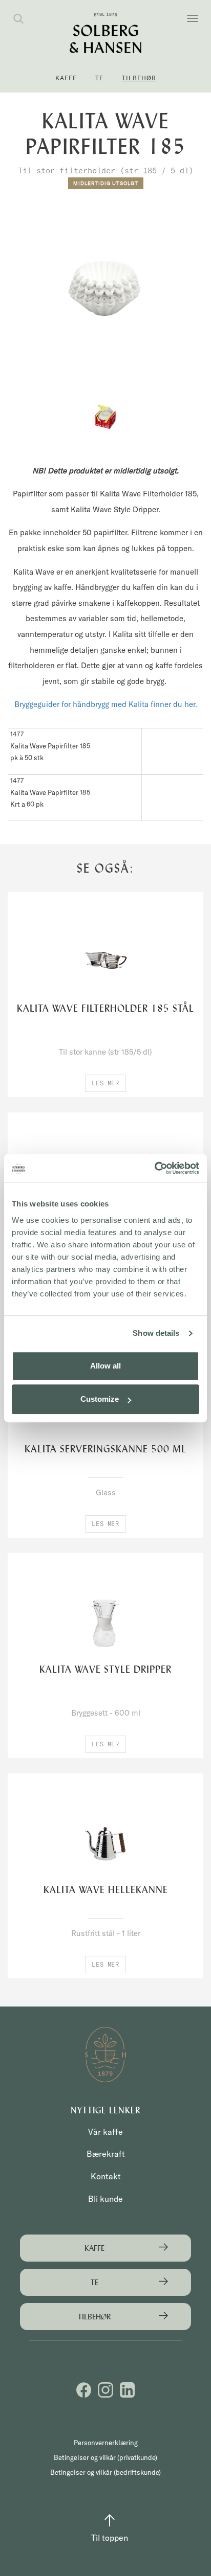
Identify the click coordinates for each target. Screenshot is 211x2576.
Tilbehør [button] (139, 78)
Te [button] (99, 78)
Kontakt (106, 2176)
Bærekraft (106, 2154)
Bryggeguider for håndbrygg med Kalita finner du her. (106, 704)
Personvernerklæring (106, 2443)
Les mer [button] (105, 1083)
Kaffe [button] (66, 78)
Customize (100, 1399)
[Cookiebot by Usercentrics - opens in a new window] (154, 1168)
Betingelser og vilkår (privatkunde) (105, 2457)
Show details (156, 1333)
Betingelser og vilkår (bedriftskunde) (105, 2472)
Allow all (105, 1366)
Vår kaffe (105, 2132)
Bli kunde (105, 2199)
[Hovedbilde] (105, 288)
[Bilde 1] (105, 417)
